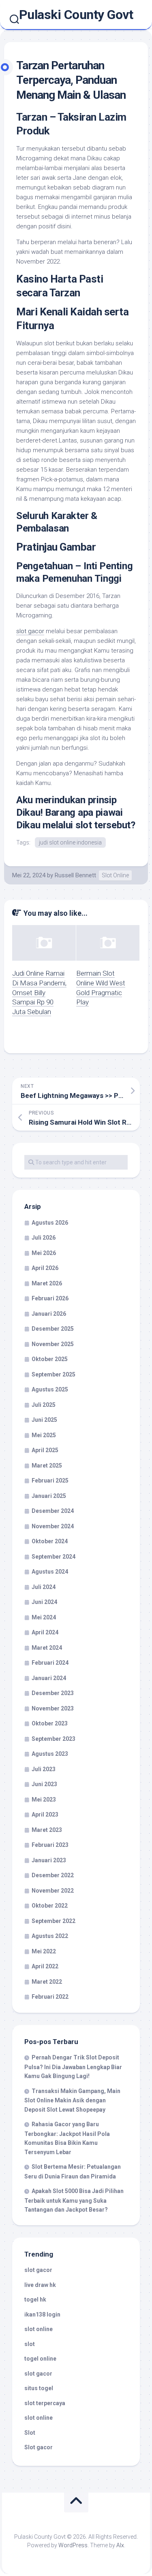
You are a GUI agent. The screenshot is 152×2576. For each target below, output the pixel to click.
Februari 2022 (50, 1997)
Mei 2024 (44, 1617)
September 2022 (54, 1921)
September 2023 (54, 1739)
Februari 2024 (50, 1663)
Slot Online (115, 875)
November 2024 (53, 1526)
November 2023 (53, 1708)
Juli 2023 (44, 1769)
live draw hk (40, 2285)
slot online (39, 2329)
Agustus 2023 (50, 1754)
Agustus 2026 (50, 1223)
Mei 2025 (44, 1435)
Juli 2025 (44, 1405)
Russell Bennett (75, 875)
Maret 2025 (47, 1466)
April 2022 (45, 1966)
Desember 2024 (53, 1511)
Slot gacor (39, 2447)
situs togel (39, 2388)
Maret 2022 (47, 1982)
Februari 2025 (50, 1481)
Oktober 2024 (50, 1541)
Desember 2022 (53, 1875)
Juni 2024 (44, 1602)
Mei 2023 (44, 1800)
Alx (120, 2545)
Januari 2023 (49, 1860)
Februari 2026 (50, 1298)
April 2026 (45, 1268)
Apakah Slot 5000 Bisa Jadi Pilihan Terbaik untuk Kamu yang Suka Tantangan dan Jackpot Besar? (74, 2200)
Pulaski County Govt (76, 15)
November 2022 (53, 1891)
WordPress (73, 2545)
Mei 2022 (44, 1951)
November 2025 (53, 1344)
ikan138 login (42, 2314)
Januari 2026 (49, 1314)
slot (30, 2344)
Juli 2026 (44, 1238)
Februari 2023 (50, 1845)
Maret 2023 (47, 1830)
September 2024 (54, 1557)
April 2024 (45, 1632)
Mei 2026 (44, 1253)
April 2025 (45, 1450)
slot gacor (30, 631)
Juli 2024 (44, 1587)
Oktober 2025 (50, 1359)
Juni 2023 (44, 1784)
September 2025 (54, 1374)
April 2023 (45, 1814)
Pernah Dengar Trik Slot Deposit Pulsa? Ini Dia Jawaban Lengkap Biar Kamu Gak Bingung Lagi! (73, 2067)
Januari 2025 (49, 1496)
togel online (40, 2359)
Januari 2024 (49, 1678)
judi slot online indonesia (70, 842)
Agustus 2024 (50, 1572)
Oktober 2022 (50, 1906)
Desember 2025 (53, 1329)
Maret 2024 (47, 1648)
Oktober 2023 (50, 1723)
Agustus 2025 (50, 1389)
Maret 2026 (47, 1283)
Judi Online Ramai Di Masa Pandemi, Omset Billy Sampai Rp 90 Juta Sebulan (39, 992)
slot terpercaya (45, 2403)
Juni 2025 (44, 1420)
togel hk (35, 2299)
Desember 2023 (53, 1693)
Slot (30, 2433)
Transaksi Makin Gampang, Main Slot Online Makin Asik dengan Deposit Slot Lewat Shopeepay (72, 2100)
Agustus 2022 (50, 1936)
